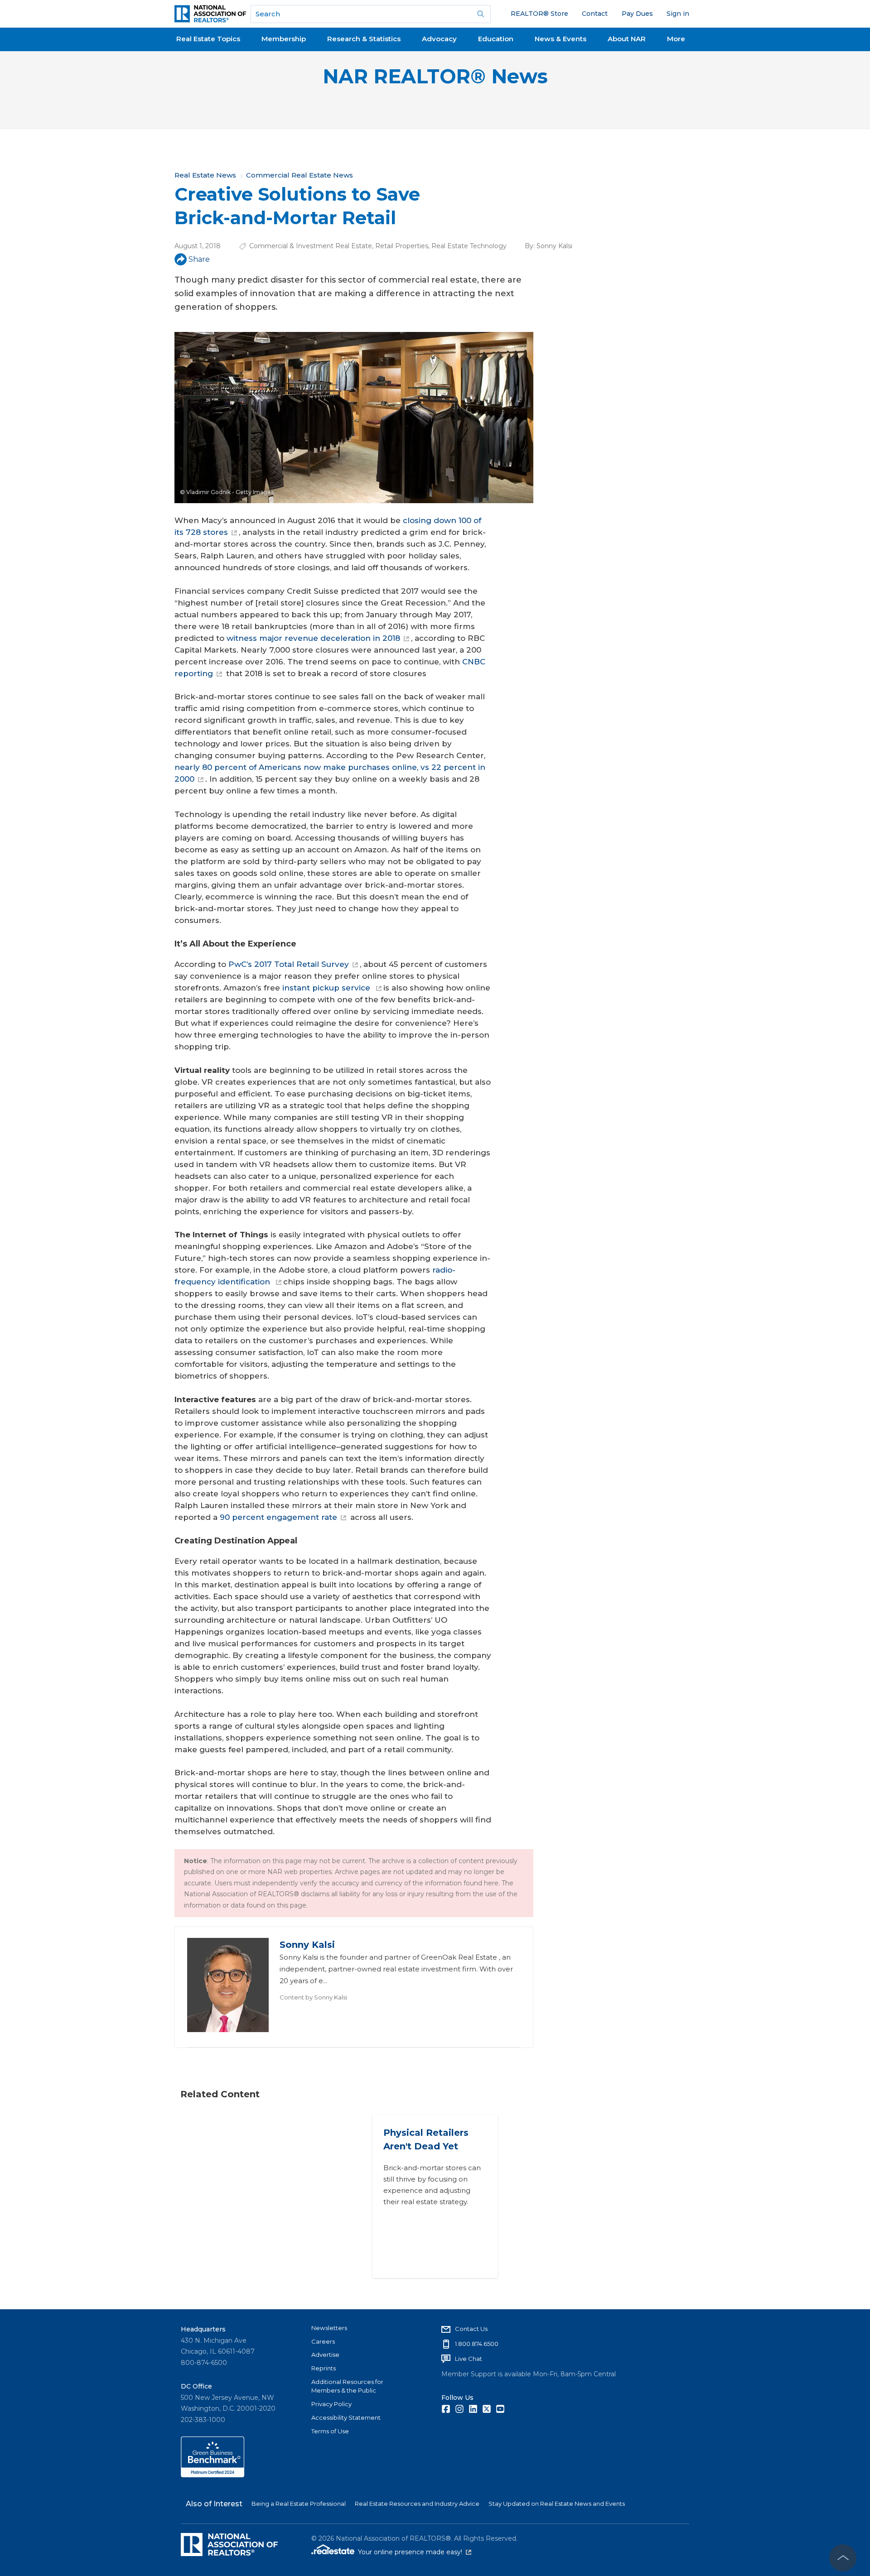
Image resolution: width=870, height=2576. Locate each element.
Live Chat (469, 2359)
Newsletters (329, 2328)
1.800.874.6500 (477, 2344)
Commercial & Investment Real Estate (311, 246)
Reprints (324, 2368)
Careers (323, 2341)
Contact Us (471, 2329)
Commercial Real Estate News (300, 175)
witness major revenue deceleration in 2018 (312, 638)
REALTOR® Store (539, 14)
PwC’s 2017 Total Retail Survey (288, 964)
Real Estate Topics (208, 39)
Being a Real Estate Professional (299, 2504)
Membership (284, 39)
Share (199, 259)
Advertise (325, 2355)
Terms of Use (330, 2431)
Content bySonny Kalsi (313, 1997)
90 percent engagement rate (278, 1517)
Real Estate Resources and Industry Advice (417, 2504)
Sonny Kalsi (554, 246)
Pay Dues (637, 14)
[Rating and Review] (213, 2475)
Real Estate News (205, 175)
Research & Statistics (364, 39)
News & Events (561, 39)
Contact (595, 14)
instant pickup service (326, 988)
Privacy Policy (331, 2404)
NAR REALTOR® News (435, 76)
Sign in (678, 14)
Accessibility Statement (346, 2417)
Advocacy (439, 39)
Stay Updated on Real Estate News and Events (557, 2504)
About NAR (627, 39)
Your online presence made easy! (415, 2552)
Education (496, 39)
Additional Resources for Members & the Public (347, 2386)
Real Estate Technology (469, 246)
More (676, 39)
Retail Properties (402, 246)
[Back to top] (843, 2558)
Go (481, 14)
